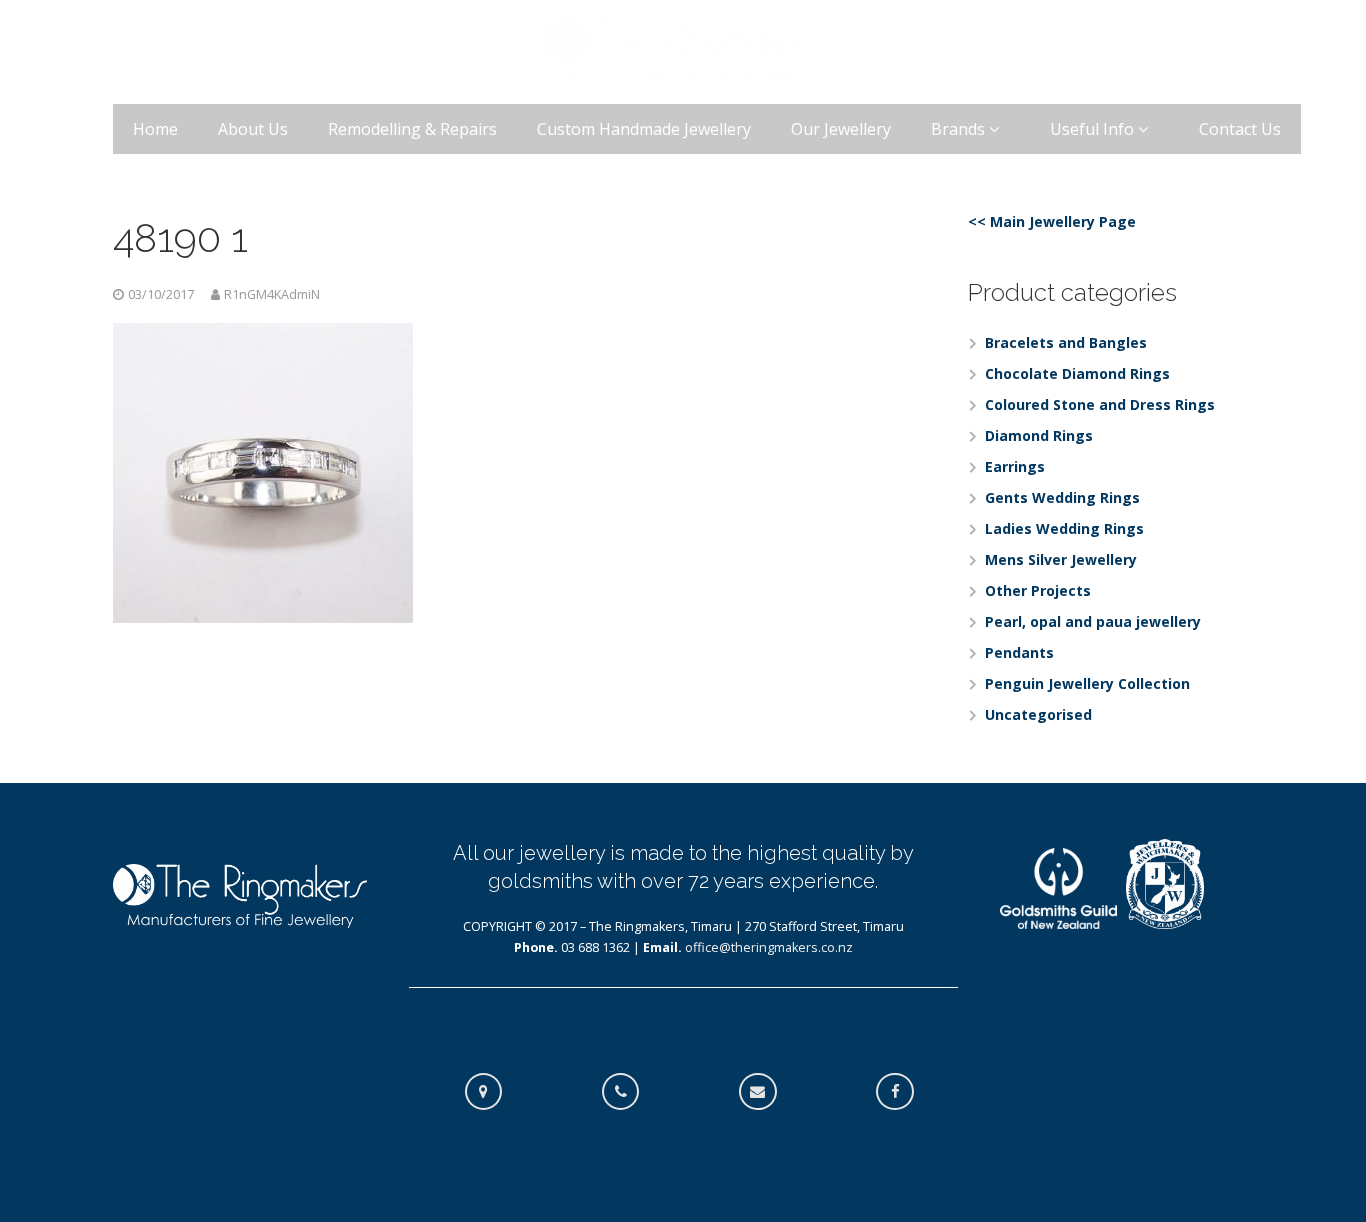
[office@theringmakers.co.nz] (768, 1092)
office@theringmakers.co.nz (769, 947)
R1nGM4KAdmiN (272, 294)
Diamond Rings (1039, 435)
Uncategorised (1038, 714)
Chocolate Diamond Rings (1077, 373)
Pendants (1019, 652)
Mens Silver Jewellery (1061, 559)
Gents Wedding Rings (1062, 497)
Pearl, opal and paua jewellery (1093, 621)
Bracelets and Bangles (1066, 342)
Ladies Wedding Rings (1064, 528)
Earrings (1015, 466)
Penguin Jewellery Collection (1087, 683)
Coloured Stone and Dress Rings (1100, 404)
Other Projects (1038, 590)
